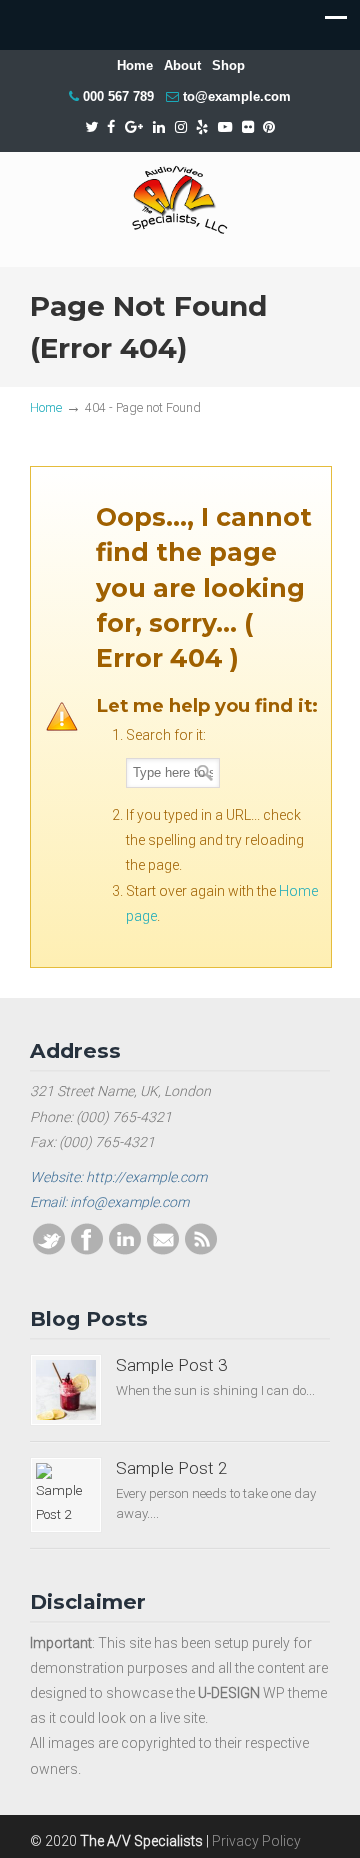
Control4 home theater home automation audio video (180, 200)
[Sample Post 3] (66, 1390)
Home (135, 65)
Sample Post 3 (172, 1365)
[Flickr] (248, 127)
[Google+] (134, 127)
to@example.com (237, 96)
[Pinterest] (270, 127)
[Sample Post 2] (66, 1495)
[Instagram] (181, 127)
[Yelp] (202, 127)
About (182, 65)
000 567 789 (118, 96)
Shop (228, 65)
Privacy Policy (256, 1841)
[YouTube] (225, 127)
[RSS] (201, 1250)
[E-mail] (163, 1250)
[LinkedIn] (159, 127)
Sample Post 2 (172, 1468)
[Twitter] (91, 127)
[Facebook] (111, 127)
